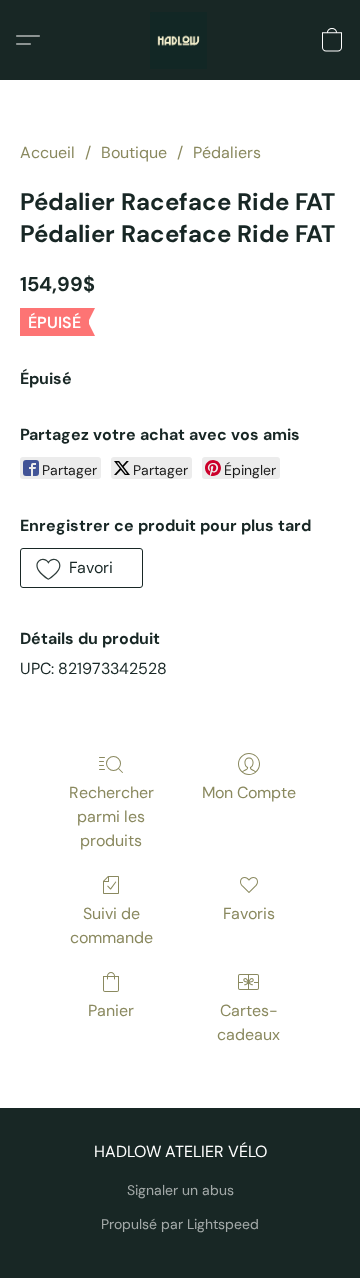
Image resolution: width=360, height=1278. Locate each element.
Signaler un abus (180, 1190)
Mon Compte (249, 792)
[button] (180, 40)
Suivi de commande (111, 925)
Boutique (134, 152)
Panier (111, 1010)
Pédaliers (227, 152)
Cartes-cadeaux (248, 1022)
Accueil (47, 152)
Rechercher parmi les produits (111, 816)
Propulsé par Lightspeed (180, 1224)
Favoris (249, 913)
